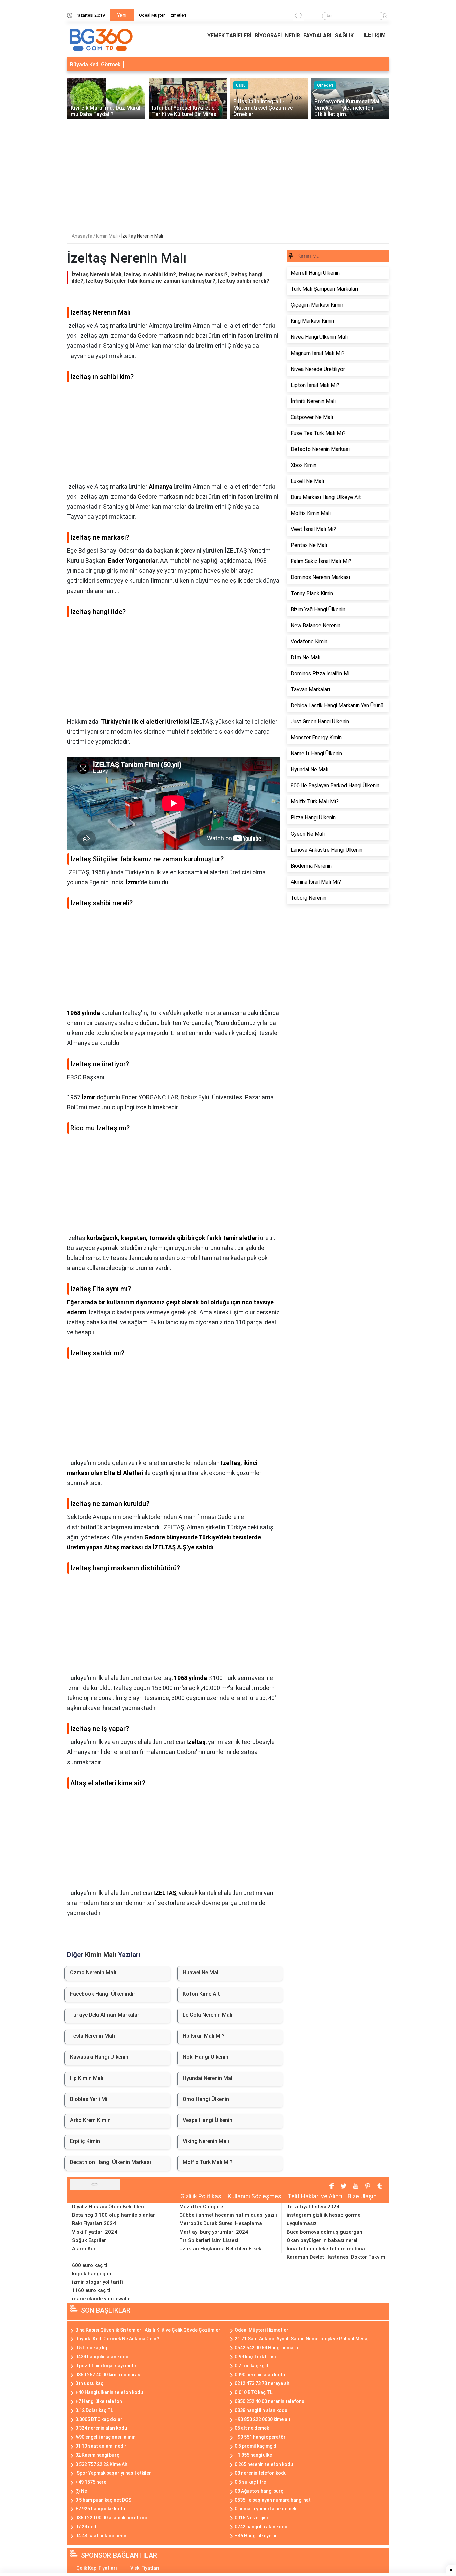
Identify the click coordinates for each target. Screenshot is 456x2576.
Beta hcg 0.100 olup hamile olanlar (113, 2215)
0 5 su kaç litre (250, 2482)
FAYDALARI (317, 36)
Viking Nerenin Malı (206, 2141)
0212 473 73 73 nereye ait (262, 2383)
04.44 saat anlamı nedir (101, 2536)
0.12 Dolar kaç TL (94, 2410)
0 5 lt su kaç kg (91, 2348)
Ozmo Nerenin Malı (93, 1973)
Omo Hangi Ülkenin (206, 2099)
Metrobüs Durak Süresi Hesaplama (221, 2223)
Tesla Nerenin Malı (92, 2036)
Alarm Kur (84, 2249)
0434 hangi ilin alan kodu (102, 2357)
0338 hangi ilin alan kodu (261, 2410)
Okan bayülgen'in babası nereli (323, 2240)
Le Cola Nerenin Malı (207, 2015)
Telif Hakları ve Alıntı (315, 2196)
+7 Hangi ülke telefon (99, 2401)
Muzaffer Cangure (201, 2207)
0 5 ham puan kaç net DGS (103, 2500)
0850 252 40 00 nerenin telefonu (270, 2401)
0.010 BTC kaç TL (254, 2392)
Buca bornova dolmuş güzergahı (325, 2232)
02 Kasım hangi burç (97, 2455)
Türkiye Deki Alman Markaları (105, 2015)
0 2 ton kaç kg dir (253, 2366)
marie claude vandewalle (101, 2299)
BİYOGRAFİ (268, 36)
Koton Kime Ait (201, 1994)
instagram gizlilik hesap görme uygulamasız (323, 2219)
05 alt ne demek (252, 2428)
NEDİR (293, 36)
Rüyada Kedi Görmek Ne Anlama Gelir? (117, 2339)
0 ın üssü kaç (89, 2383)
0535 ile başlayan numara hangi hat (273, 2500)
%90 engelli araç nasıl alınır (105, 2437)
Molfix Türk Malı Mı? (208, 2162)
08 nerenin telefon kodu (261, 2473)
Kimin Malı (107, 236)
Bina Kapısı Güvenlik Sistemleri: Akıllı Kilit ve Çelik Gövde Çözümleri (148, 2330)
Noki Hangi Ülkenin (205, 2057)
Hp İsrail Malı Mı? (204, 2036)
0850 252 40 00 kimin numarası (108, 2375)
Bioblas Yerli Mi (89, 2099)
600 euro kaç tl (90, 2265)
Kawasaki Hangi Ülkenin (99, 2057)
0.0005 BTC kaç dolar (99, 2419)
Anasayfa (83, 236)
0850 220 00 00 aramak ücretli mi (111, 2518)
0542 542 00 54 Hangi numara (266, 2348)
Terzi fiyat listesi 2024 (313, 2207)
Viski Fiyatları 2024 (95, 2232)
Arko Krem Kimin (90, 2120)
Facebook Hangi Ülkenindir (103, 1994)
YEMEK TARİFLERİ (229, 36)
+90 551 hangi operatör (260, 2437)
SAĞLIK (344, 36)
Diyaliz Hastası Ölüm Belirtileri (108, 2207)
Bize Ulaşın (362, 2196)
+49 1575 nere (91, 2482)
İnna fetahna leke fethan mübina (326, 2249)
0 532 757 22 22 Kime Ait (101, 2464)
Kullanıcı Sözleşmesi (255, 2196)
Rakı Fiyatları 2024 (94, 2223)
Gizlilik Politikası (201, 2196)
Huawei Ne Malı (201, 1973)
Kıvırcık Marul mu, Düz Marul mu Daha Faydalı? (183, 15)
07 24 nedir (87, 2527)
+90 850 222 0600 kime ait (263, 2419)
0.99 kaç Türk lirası (255, 2357)
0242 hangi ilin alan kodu (261, 2527)
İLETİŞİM (375, 35)
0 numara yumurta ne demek (266, 2509)
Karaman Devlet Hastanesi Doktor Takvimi (337, 2257)
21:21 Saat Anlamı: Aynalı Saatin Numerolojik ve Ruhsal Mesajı (302, 2339)
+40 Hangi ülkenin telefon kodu (109, 2392)
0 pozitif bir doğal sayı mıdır (106, 2366)
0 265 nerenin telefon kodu (264, 2464)
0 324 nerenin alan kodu (101, 2428)
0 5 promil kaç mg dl (256, 2446)
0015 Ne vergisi (251, 2518)
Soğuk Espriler (89, 2240)
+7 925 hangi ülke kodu (100, 2509)
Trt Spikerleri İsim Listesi (209, 2240)
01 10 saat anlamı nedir (101, 2446)
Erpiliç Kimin (85, 2141)
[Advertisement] (228, 169)
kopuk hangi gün (92, 2274)
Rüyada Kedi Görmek (95, 65)
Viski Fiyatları (145, 2568)
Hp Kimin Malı (87, 2078)
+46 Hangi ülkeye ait (256, 2536)
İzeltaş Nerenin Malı (142, 236)
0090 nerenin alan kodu (260, 2375)
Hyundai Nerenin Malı (208, 2078)
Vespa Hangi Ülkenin (207, 2120)
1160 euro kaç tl (91, 2290)
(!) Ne (81, 2491)
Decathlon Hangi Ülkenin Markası (110, 2162)
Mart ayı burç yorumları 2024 (214, 2232)
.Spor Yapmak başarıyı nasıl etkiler (113, 2473)
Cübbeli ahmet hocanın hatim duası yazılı (228, 2215)
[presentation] (296, 17)
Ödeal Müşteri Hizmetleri (262, 2330)
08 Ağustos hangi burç (259, 2491)
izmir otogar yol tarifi (97, 2282)
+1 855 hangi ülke (253, 2455)
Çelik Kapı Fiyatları (97, 2568)
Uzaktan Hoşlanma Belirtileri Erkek (220, 2249)
